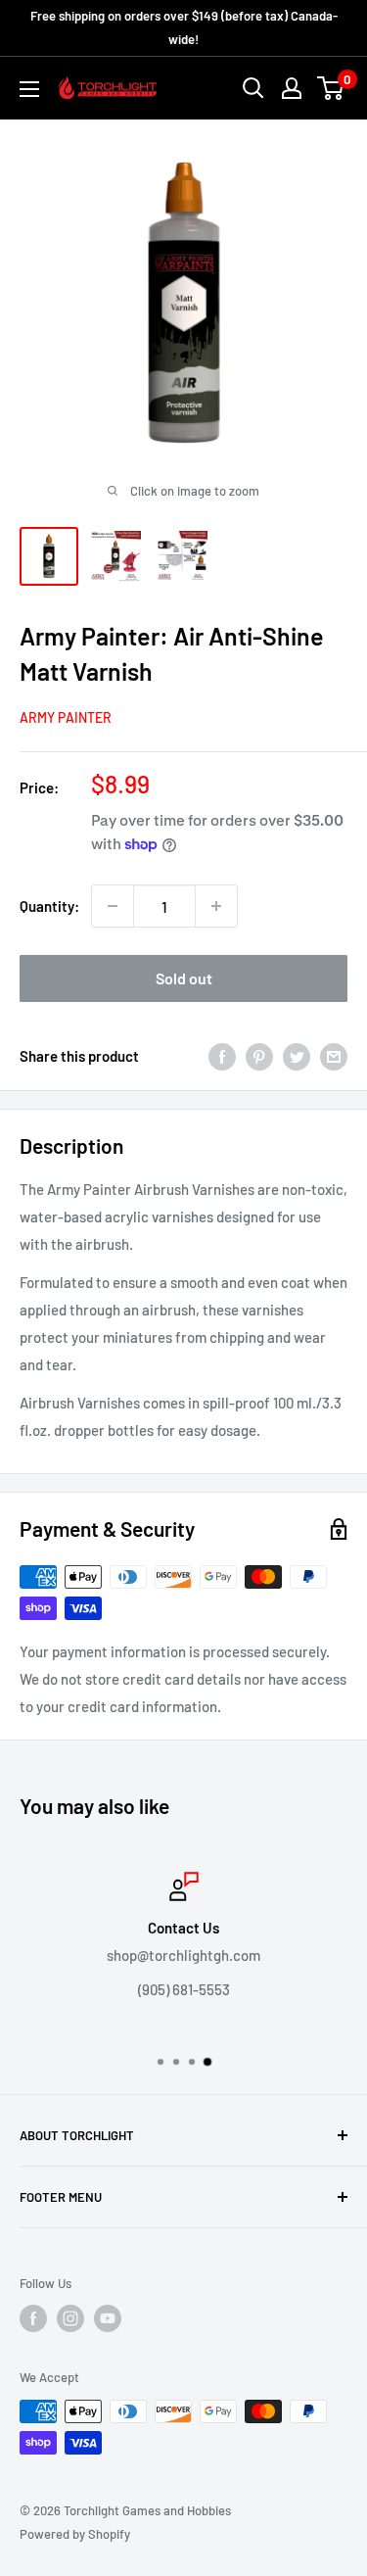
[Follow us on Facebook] (33, 2318)
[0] (331, 88)
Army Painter (66, 717)
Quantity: (49, 906)
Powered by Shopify (75, 2534)
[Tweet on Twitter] (297, 1056)
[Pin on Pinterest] (259, 1056)
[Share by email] (334, 1056)
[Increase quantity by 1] (216, 906)
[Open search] (253, 88)
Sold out (184, 978)
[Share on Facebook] (222, 1056)
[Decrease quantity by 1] (113, 906)
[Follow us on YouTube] (108, 2318)
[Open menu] (29, 89)
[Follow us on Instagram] (70, 2318)
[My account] (292, 88)
